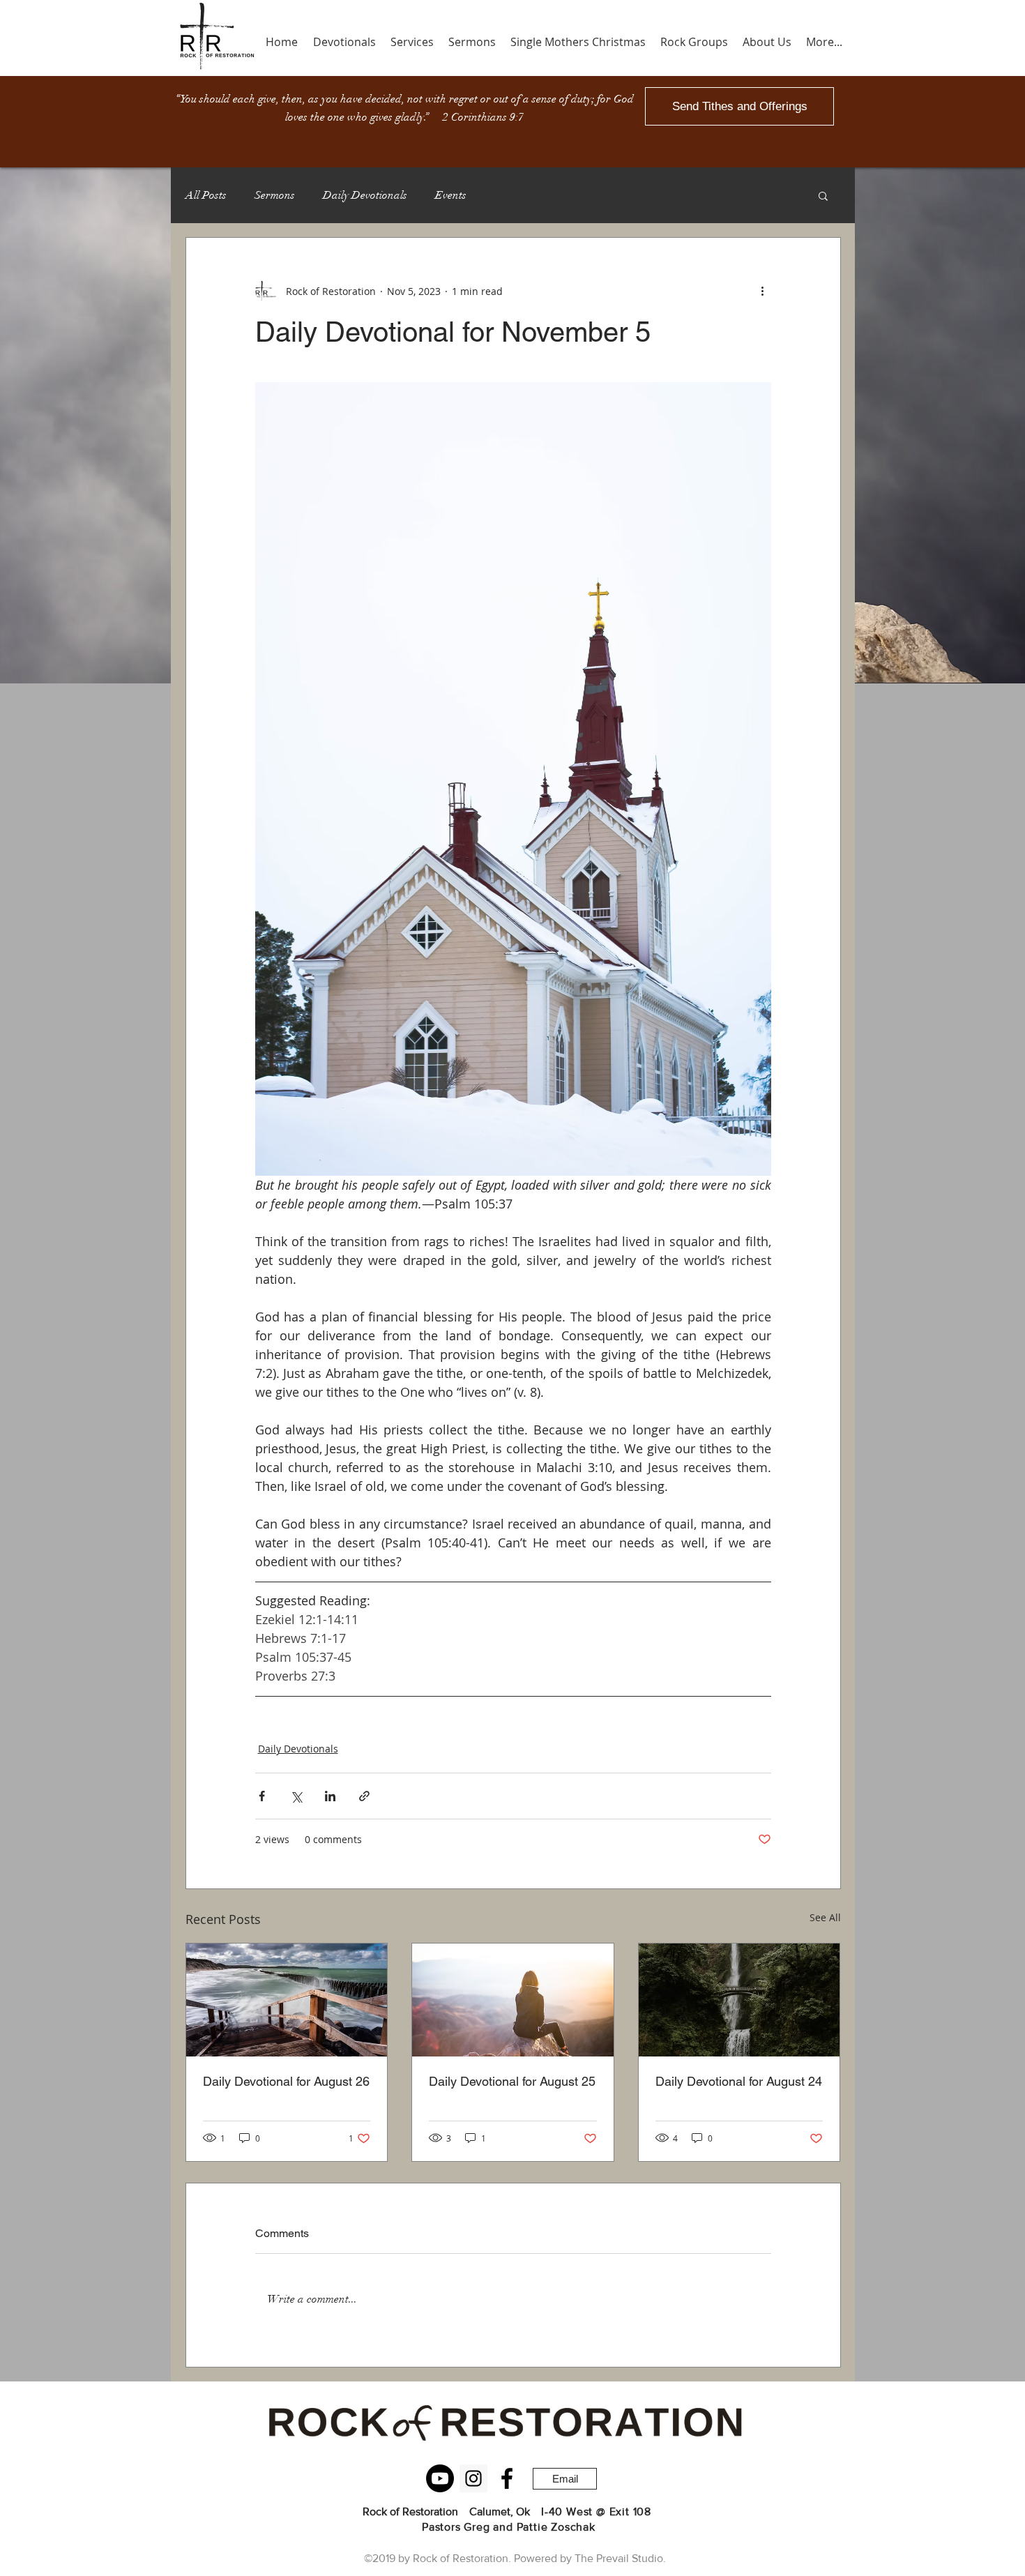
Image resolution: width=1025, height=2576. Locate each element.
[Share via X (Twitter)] (296, 1796)
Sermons (275, 195)
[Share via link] (364, 1796)
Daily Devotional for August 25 (512, 2081)
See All (825, 1917)
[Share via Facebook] (262, 1796)
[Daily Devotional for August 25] (513, 2000)
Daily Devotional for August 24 (739, 2081)
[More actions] (763, 291)
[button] (823, 195)
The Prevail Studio (619, 2558)
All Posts (206, 195)
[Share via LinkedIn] (330, 1796)
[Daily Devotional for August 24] (739, 2000)
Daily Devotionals (365, 195)
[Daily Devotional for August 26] (287, 2000)
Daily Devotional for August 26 (286, 2081)
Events (451, 195)
